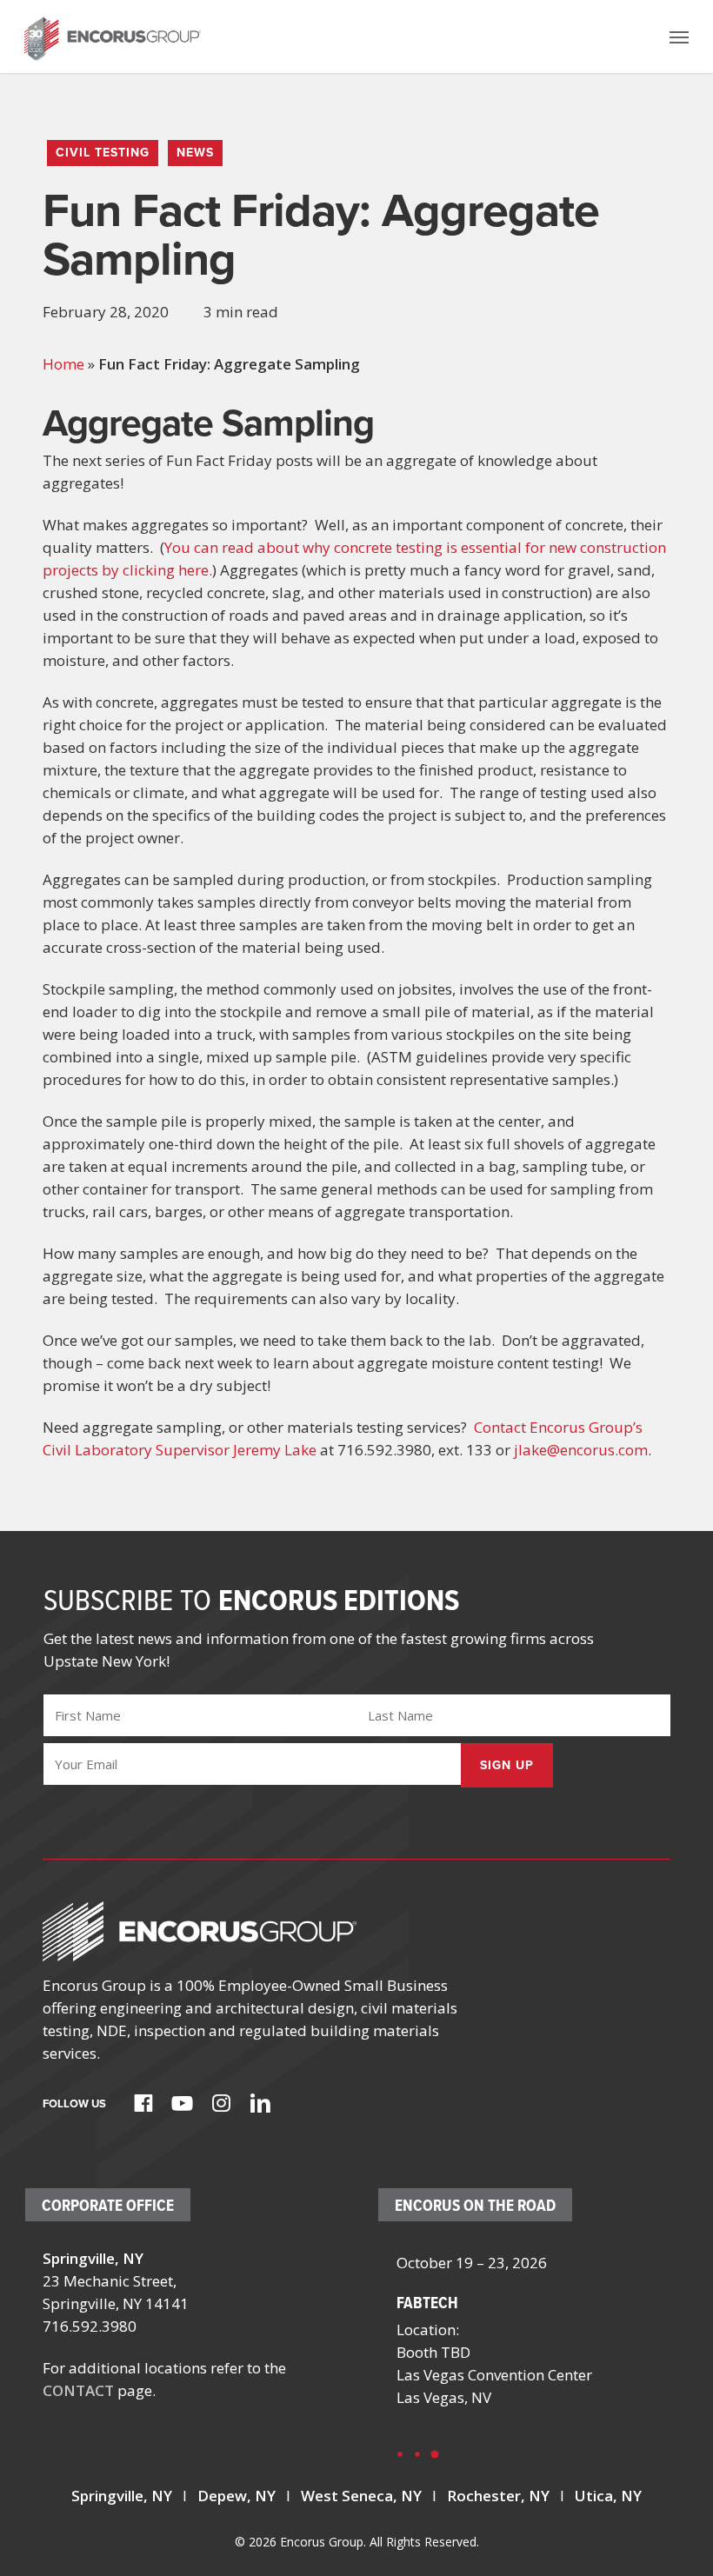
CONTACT (78, 2390)
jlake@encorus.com (581, 1450)
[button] (679, 37)
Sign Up (507, 1765)
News (195, 153)
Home (63, 364)
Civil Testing (103, 153)
